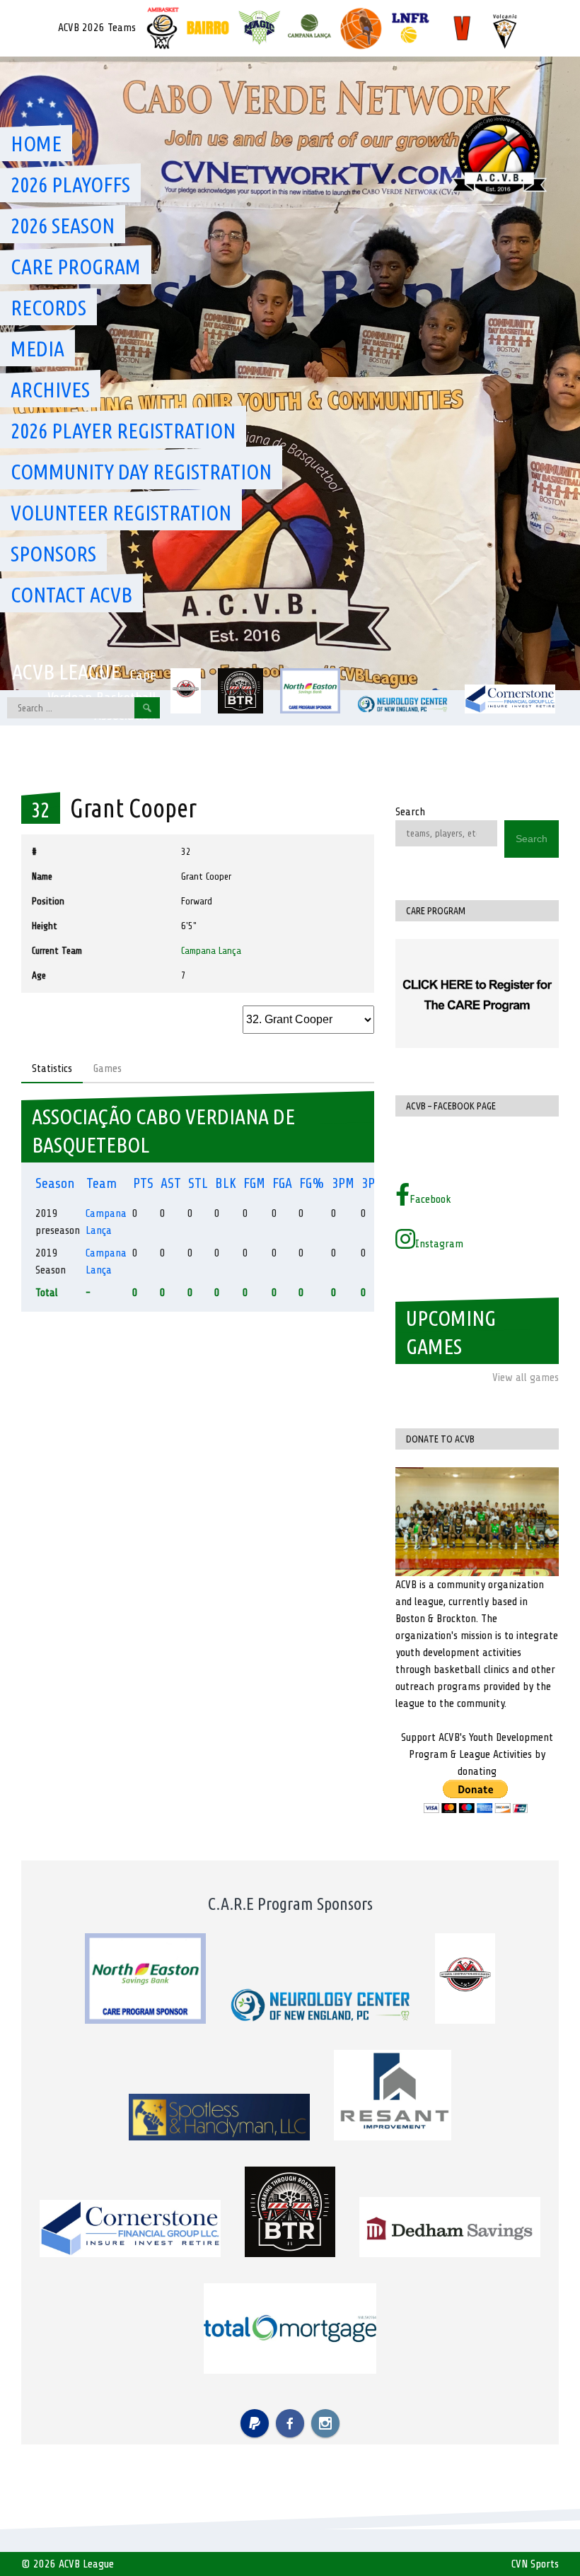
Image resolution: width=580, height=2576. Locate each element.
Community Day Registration (141, 472)
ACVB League (66, 672)
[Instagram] (325, 2423)
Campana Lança (211, 951)
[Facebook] (290, 2423)
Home (36, 144)
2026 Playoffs (70, 185)
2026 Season (63, 226)
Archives (50, 390)
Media (37, 349)
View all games (526, 1377)
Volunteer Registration (121, 513)
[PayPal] (255, 2423)
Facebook (430, 1199)
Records (48, 308)
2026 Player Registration (123, 431)
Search (410, 812)
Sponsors (53, 554)
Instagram (439, 1244)
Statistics (52, 1068)
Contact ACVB (71, 595)
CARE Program (76, 267)
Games (108, 1068)
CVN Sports (535, 2564)
